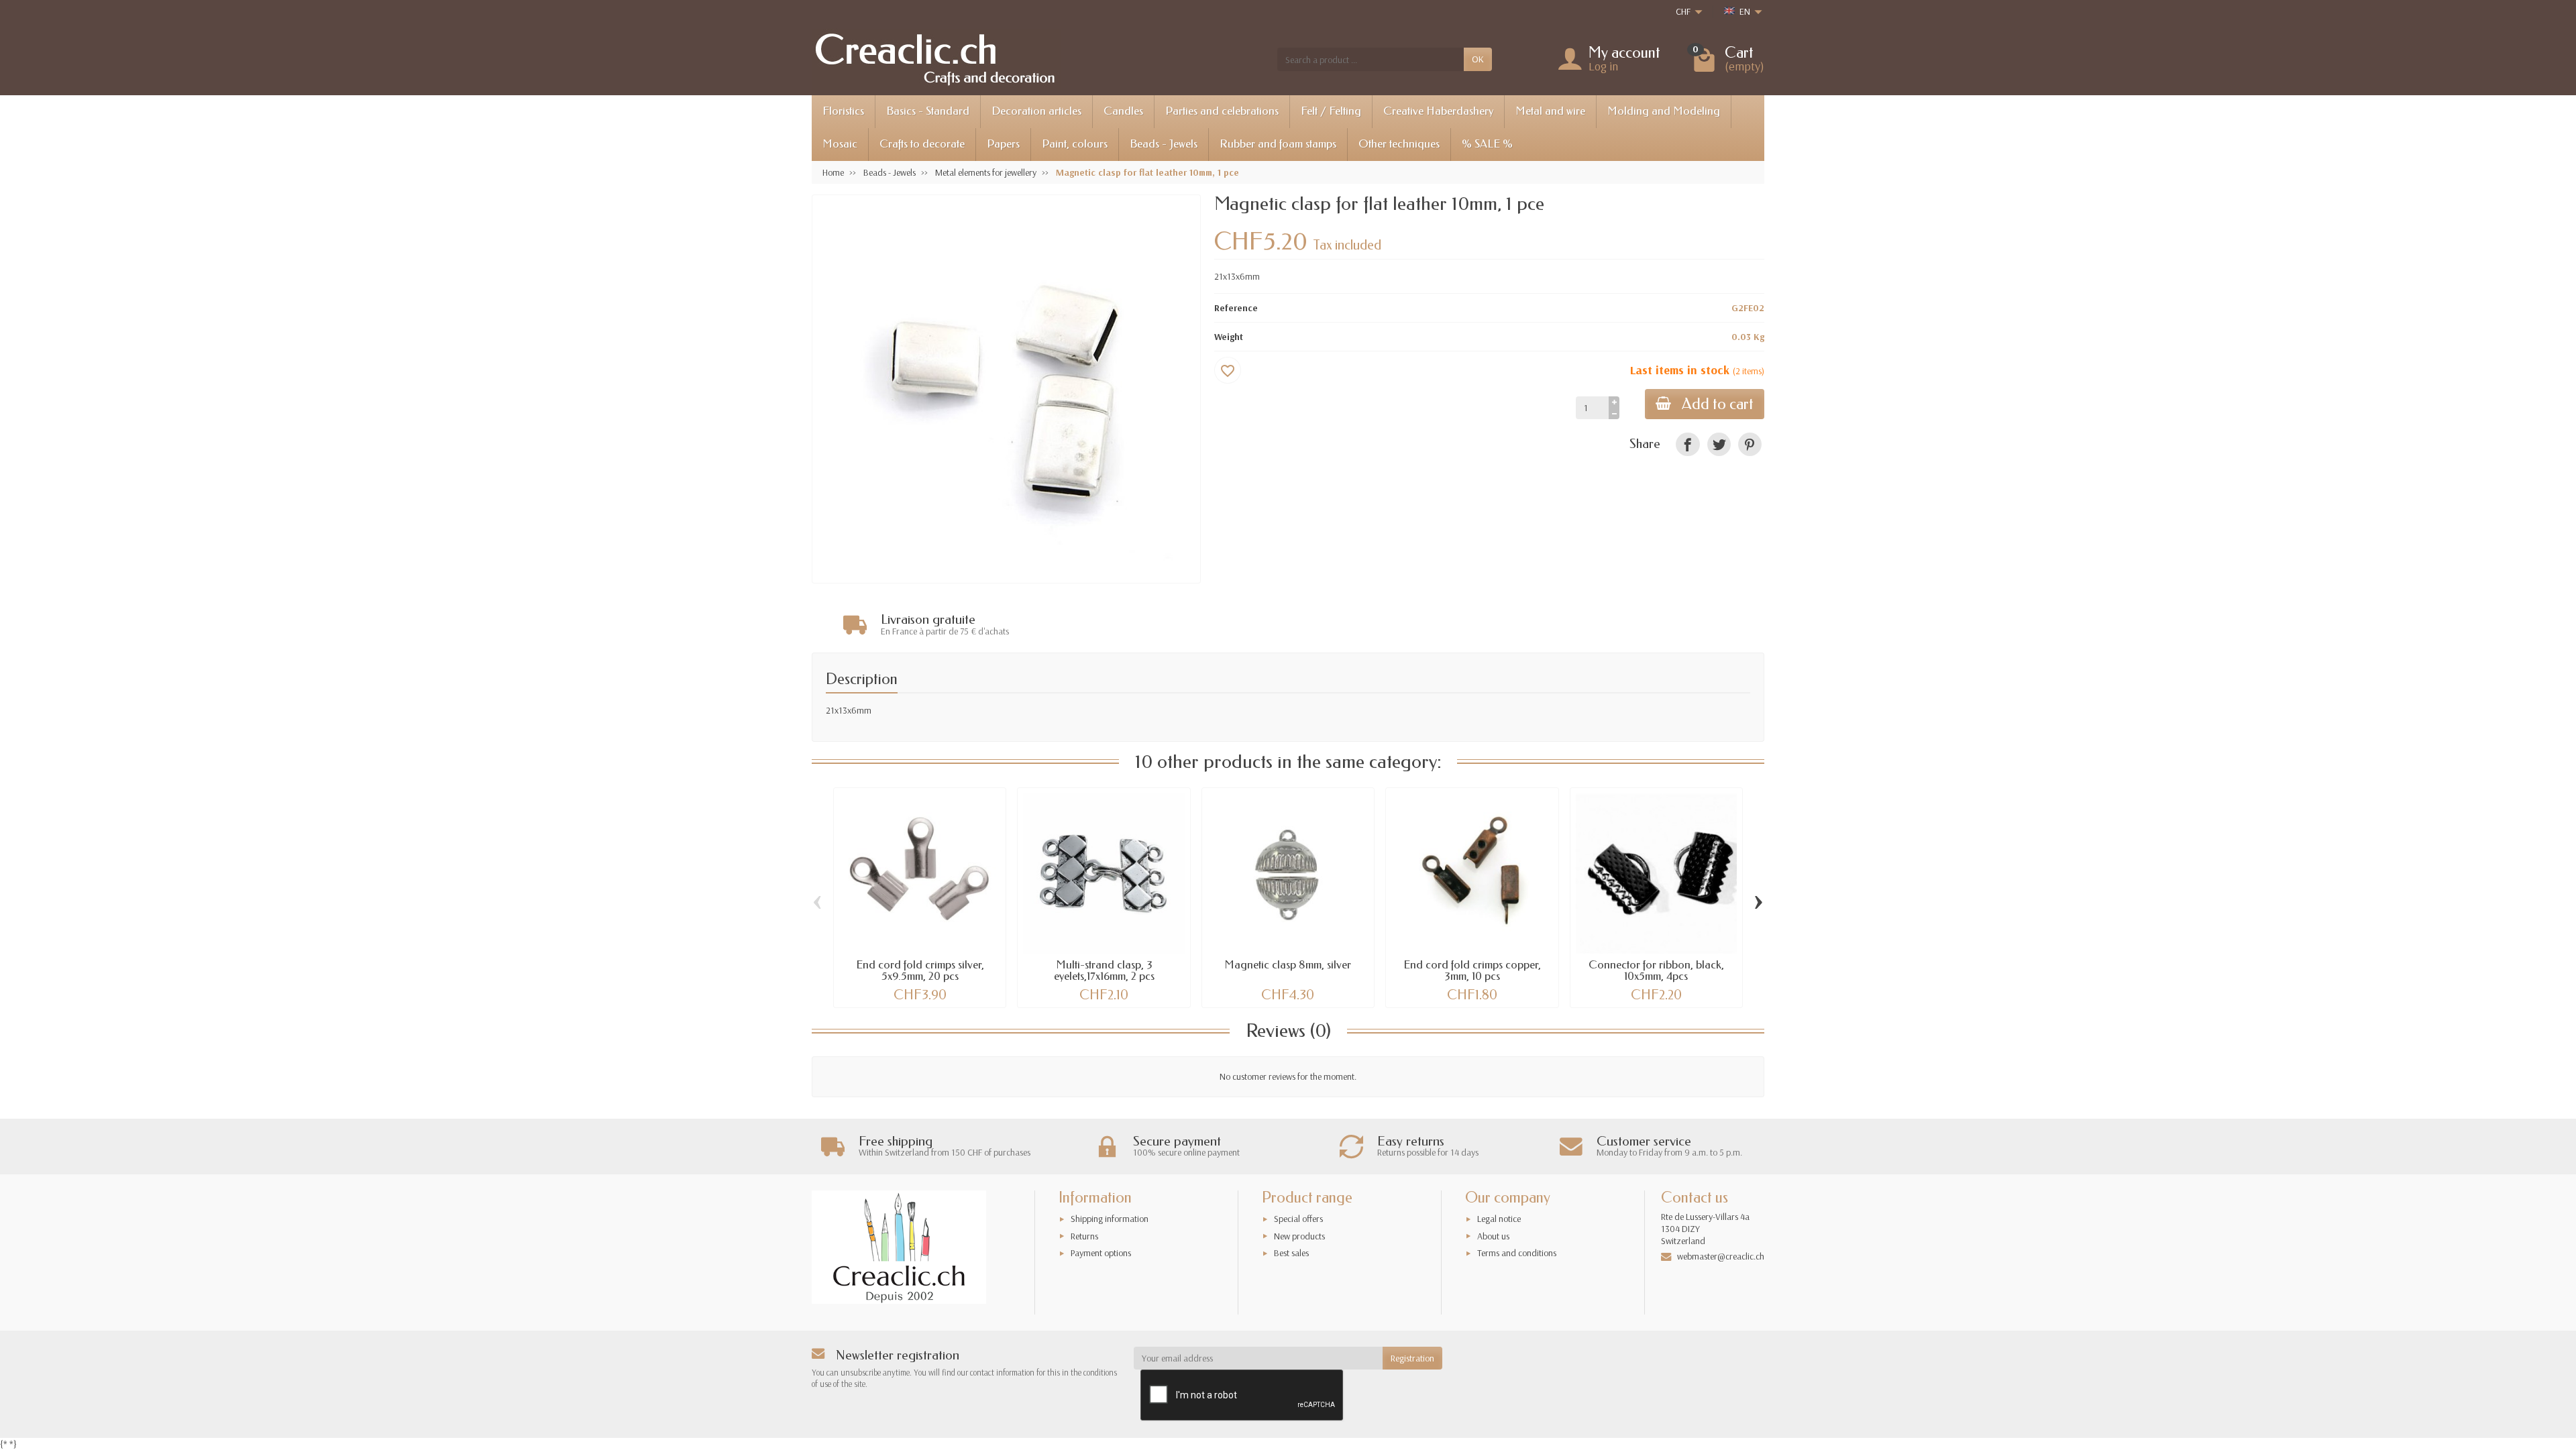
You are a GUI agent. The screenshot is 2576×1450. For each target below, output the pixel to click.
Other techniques (1399, 144)
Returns (1084, 1236)
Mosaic (840, 144)
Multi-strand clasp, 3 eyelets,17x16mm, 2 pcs (1104, 970)
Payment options (1101, 1253)
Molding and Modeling (1664, 111)
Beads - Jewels (1164, 144)
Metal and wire (1550, 111)
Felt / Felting (1331, 111)
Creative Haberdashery (1438, 111)
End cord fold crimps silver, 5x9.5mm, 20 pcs (920, 970)
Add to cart (1718, 404)
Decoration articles (1036, 111)
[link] (1687, 444)
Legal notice (1499, 1219)
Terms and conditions (1517, 1253)
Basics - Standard (928, 111)
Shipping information (1110, 1219)
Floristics (843, 111)
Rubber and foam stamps (1278, 144)
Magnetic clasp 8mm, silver (1288, 965)
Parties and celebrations (1222, 111)
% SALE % (1487, 144)
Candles (1123, 111)
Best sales (1291, 1253)
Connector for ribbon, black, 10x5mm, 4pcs (1656, 970)
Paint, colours (1075, 144)
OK (1478, 59)
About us (1493, 1236)
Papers (1003, 144)
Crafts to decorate (922, 144)
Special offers (1298, 1219)
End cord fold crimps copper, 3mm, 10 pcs (1472, 970)
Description (862, 679)
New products (1299, 1236)
